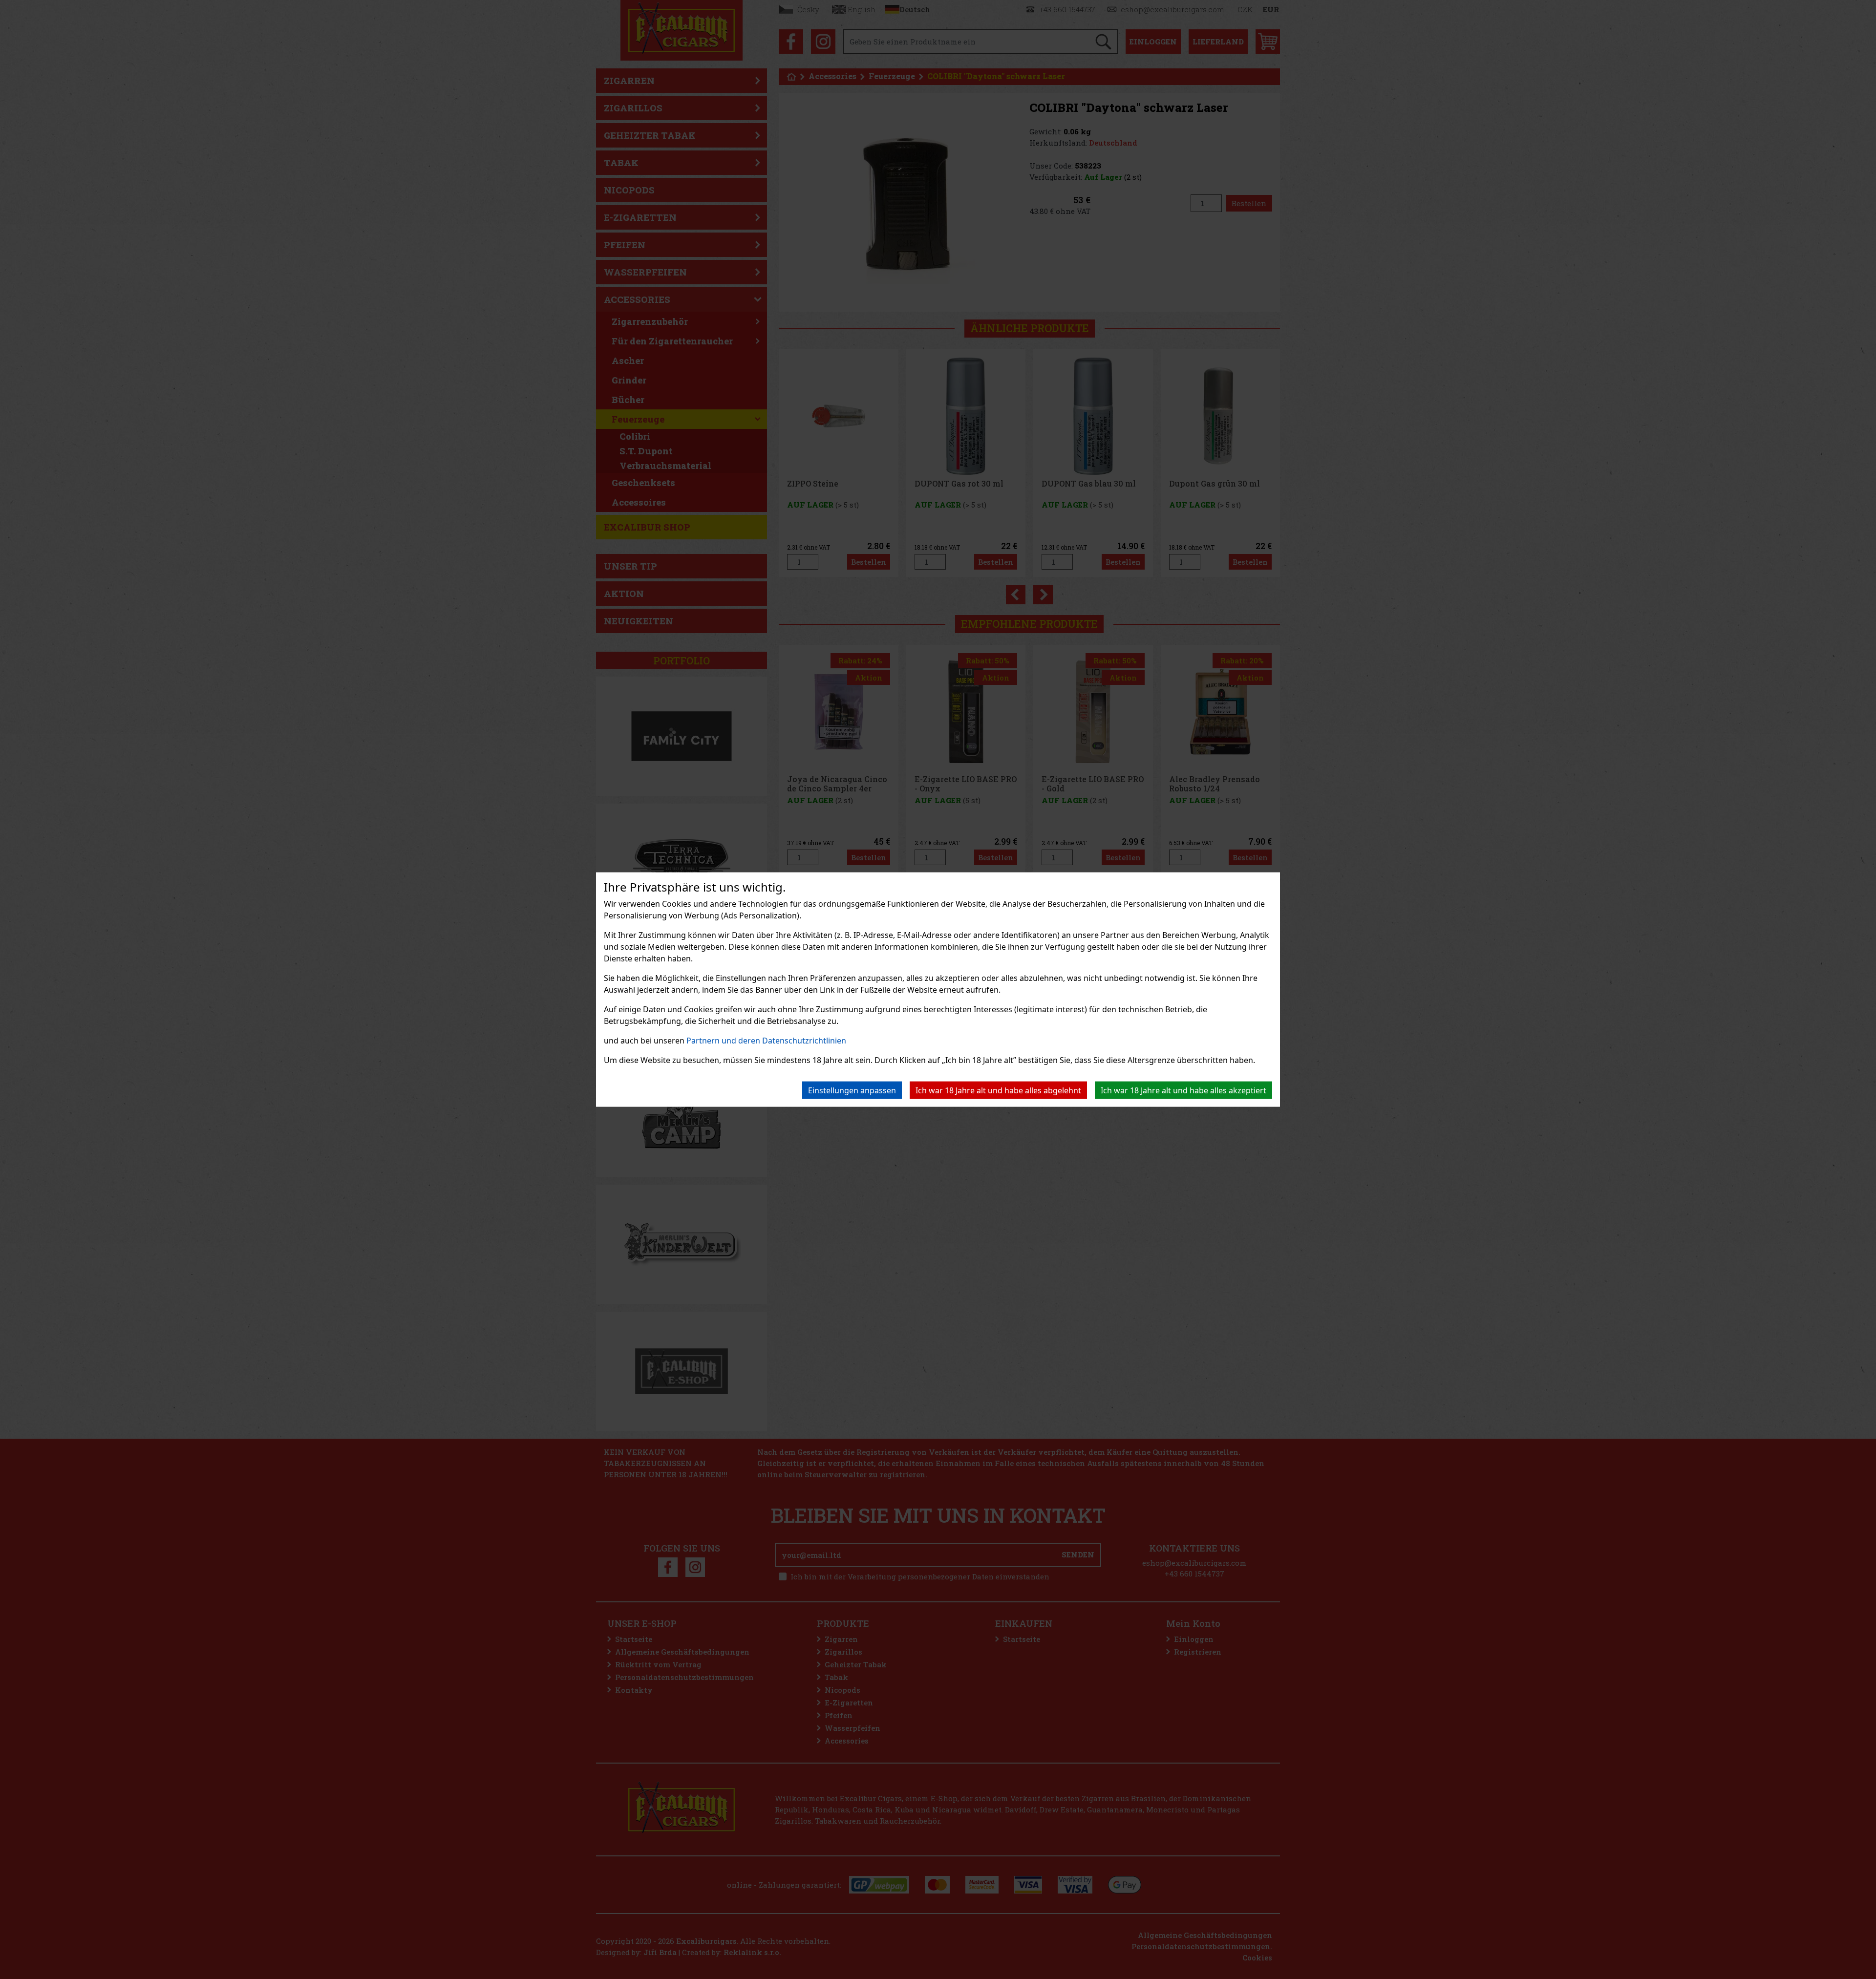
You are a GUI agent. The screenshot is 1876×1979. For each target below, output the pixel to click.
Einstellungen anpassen (852, 1090)
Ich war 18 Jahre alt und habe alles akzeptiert (1183, 1090)
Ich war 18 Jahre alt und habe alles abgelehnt (998, 1090)
